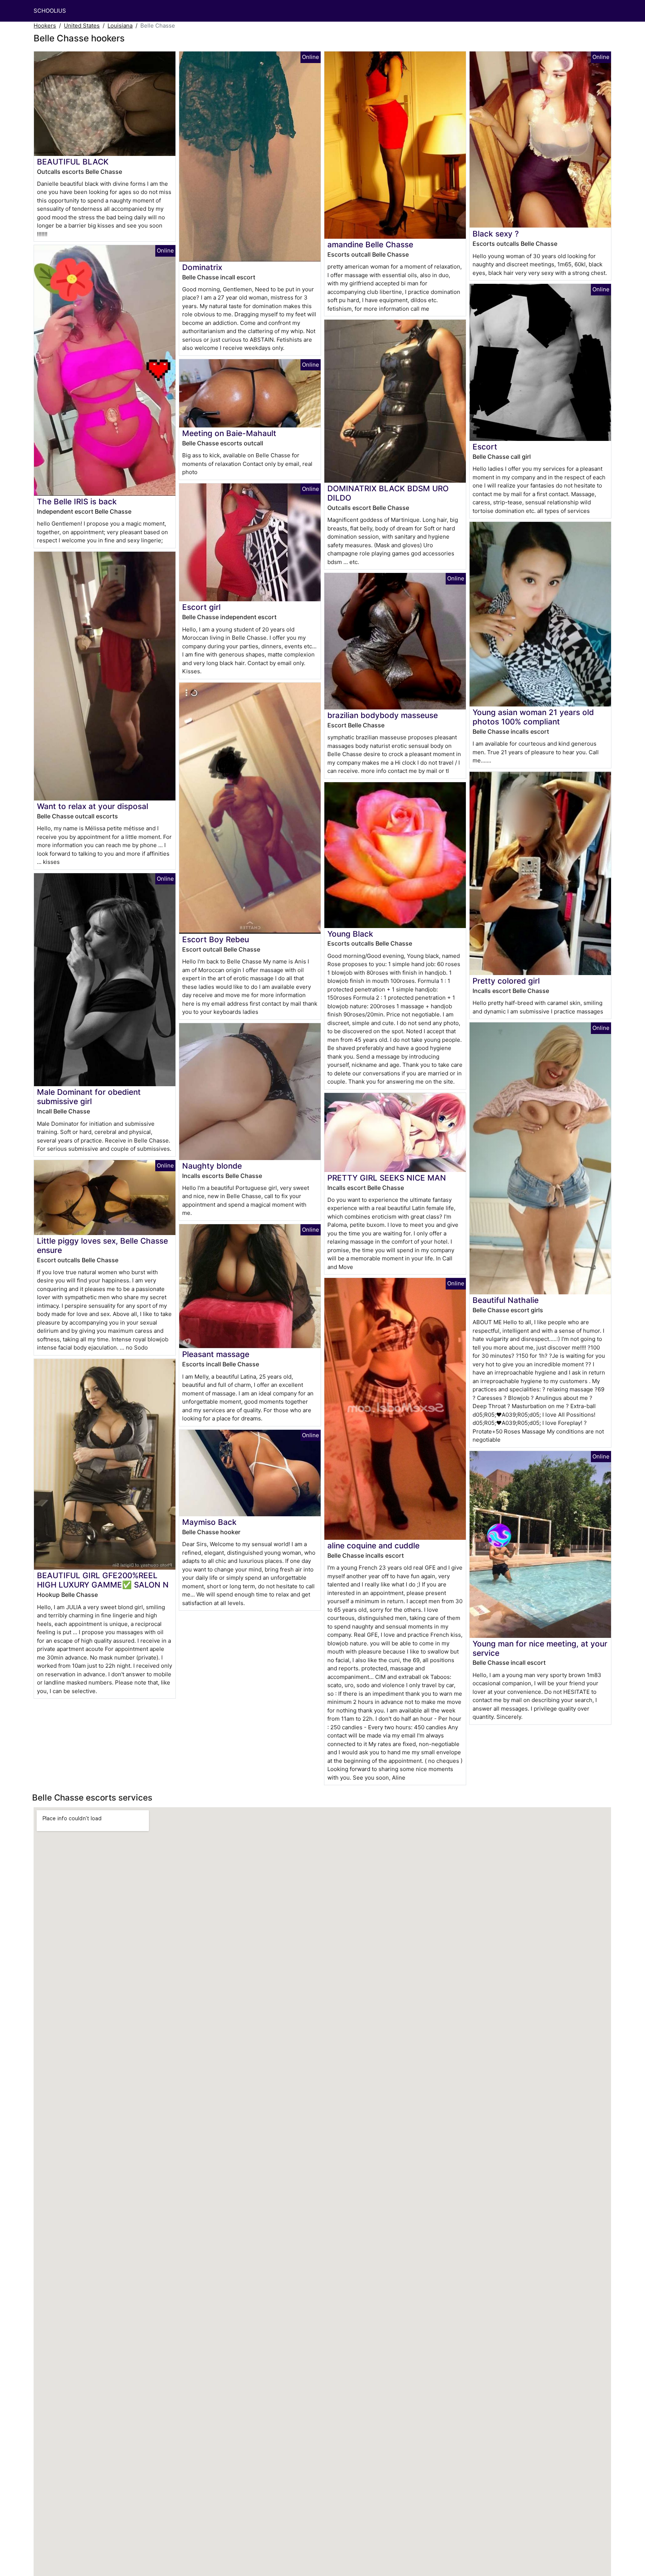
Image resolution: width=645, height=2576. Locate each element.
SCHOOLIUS (50, 11)
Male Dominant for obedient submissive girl (89, 1097)
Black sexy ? (496, 234)
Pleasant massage (216, 1354)
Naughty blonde (212, 1166)
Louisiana (120, 26)
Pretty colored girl (506, 981)
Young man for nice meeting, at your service (540, 1648)
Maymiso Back (209, 1522)
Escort (485, 447)
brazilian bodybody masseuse (383, 715)
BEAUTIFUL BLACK (73, 162)
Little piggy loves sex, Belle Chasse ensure (102, 1245)
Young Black (350, 934)
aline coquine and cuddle (373, 1546)
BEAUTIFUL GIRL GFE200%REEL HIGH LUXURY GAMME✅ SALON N (103, 1580)
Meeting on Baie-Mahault (229, 433)
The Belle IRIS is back (77, 502)
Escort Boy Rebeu (216, 939)
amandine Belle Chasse (370, 245)
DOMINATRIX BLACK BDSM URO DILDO (388, 493)
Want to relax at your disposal (93, 806)
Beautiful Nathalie (506, 1300)
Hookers (45, 26)
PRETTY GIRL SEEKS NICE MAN (387, 1178)
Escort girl (201, 607)
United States (82, 26)
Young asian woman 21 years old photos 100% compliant (533, 717)
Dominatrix (202, 267)
